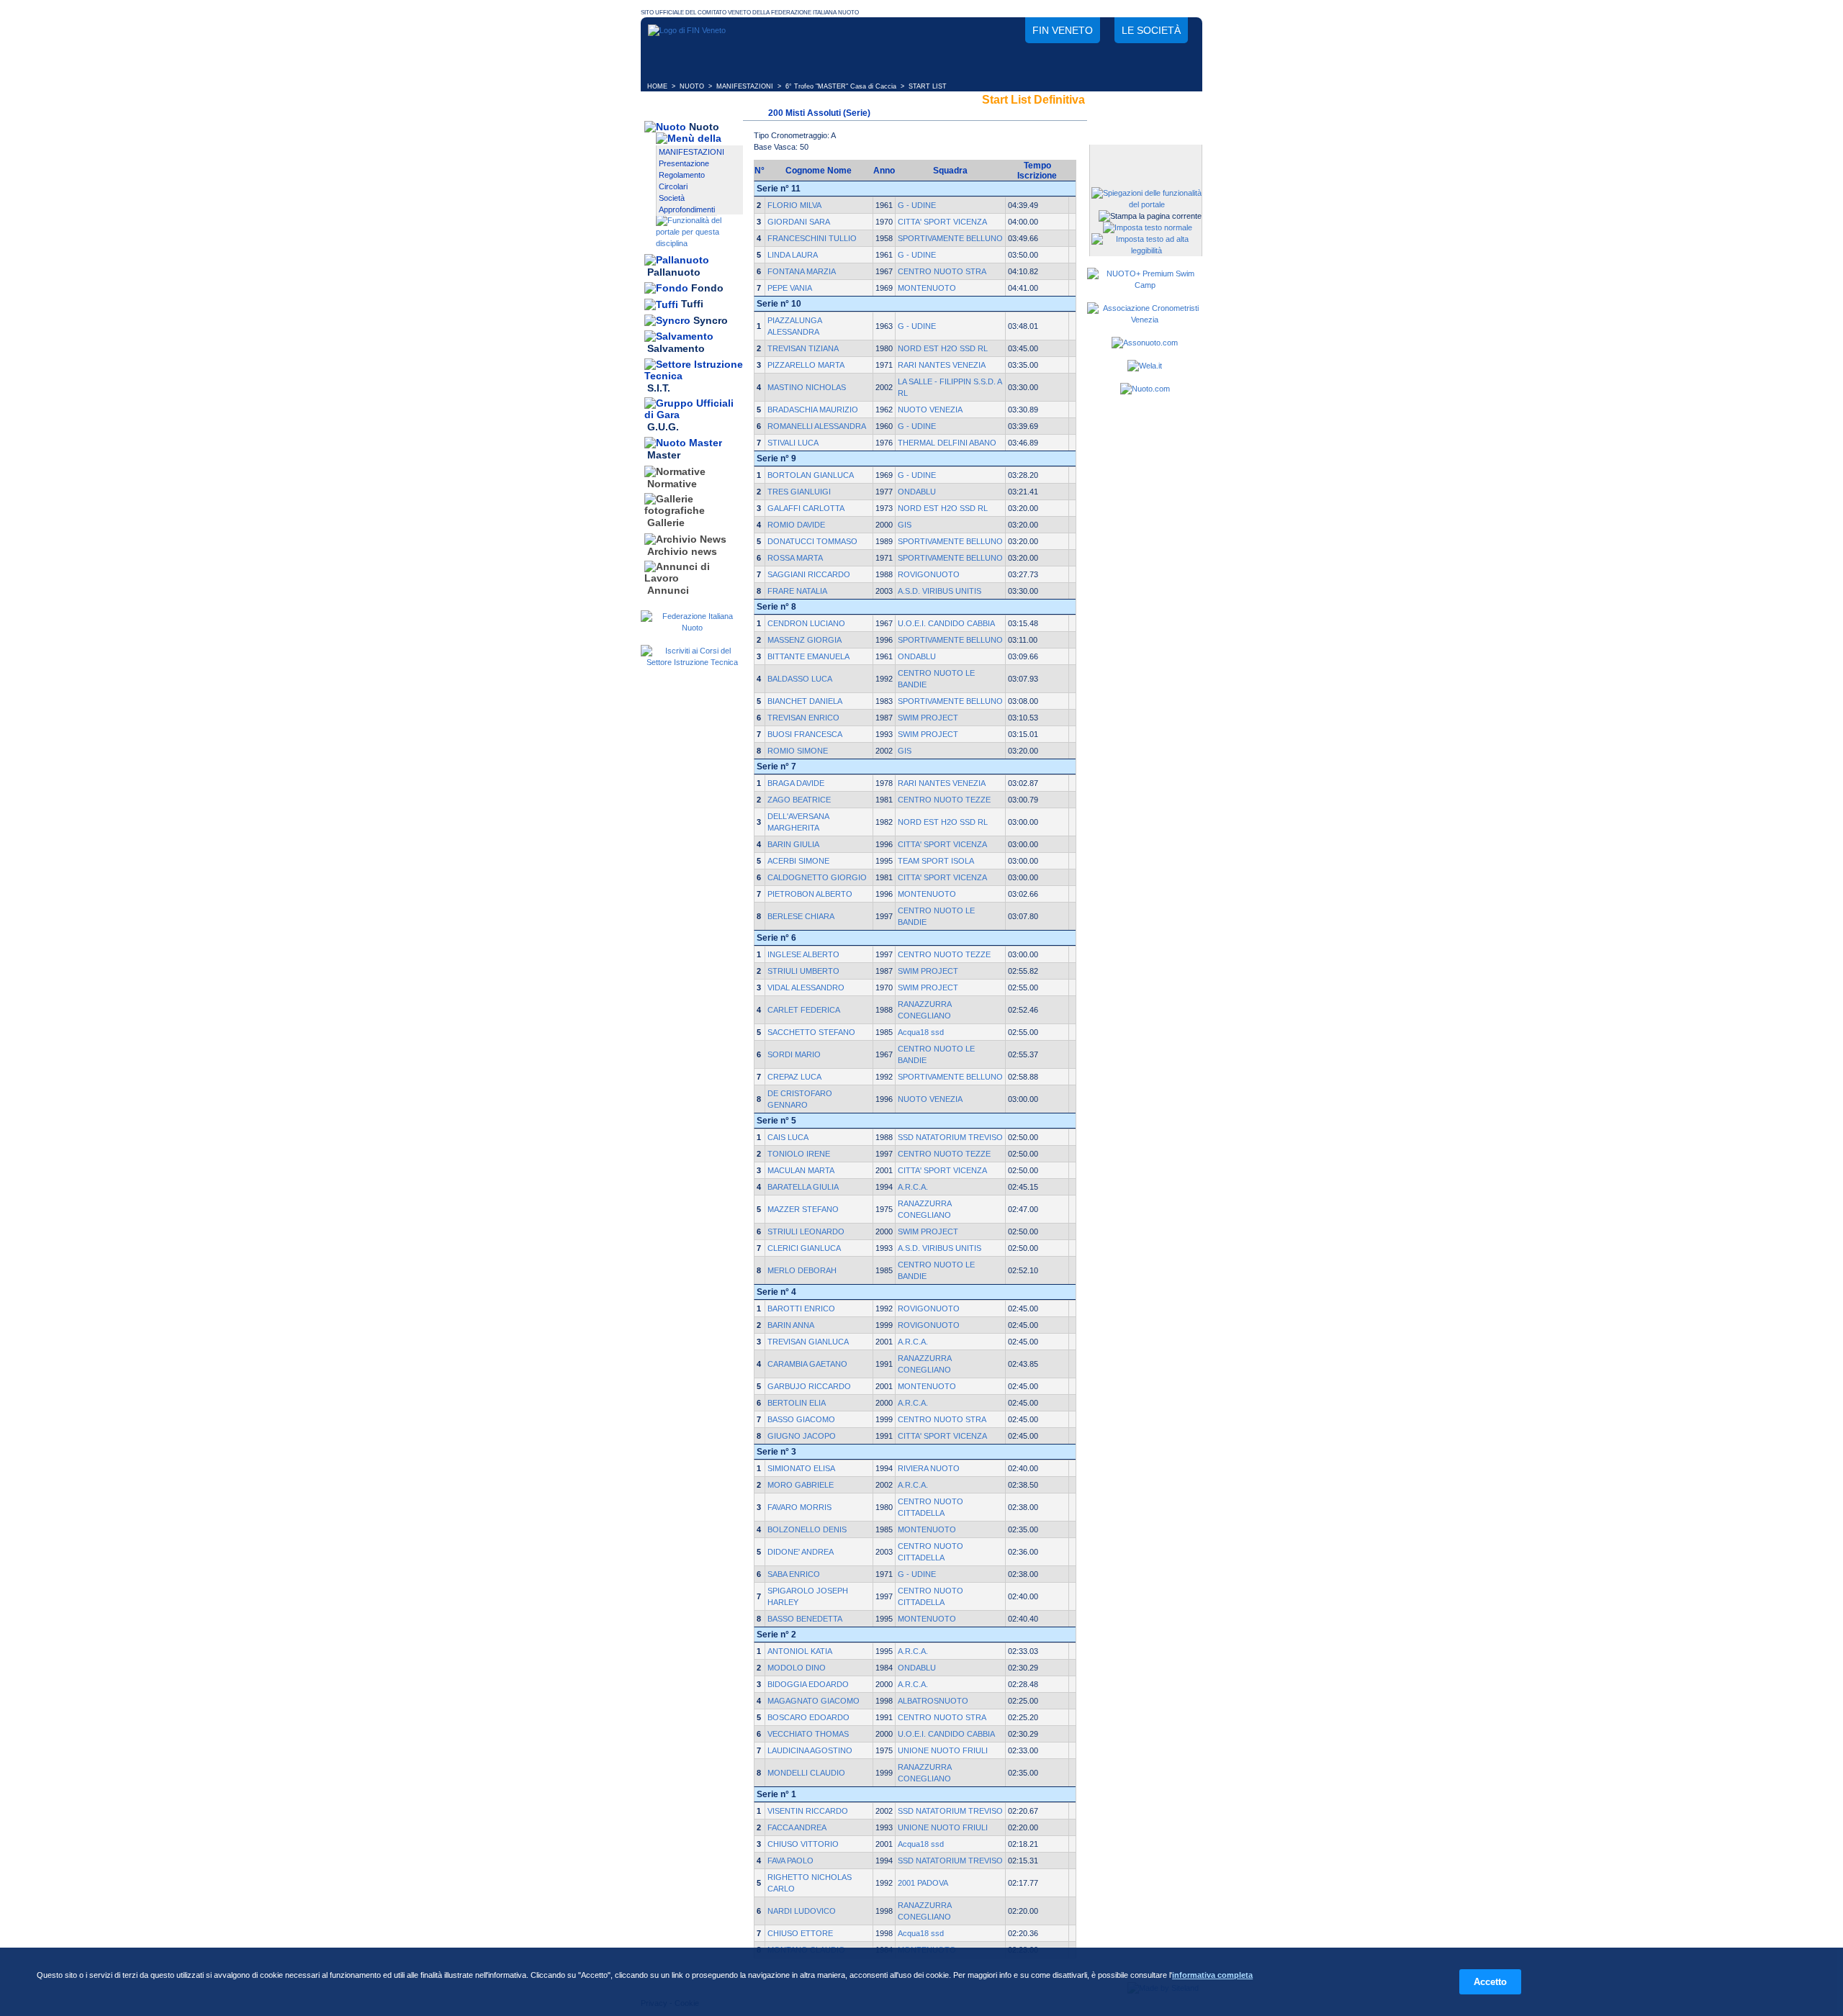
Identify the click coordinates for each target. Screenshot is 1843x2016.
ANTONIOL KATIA (800, 1651)
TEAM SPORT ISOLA (936, 861)
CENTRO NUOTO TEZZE (944, 800)
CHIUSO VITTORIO (803, 1844)
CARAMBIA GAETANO (807, 1364)
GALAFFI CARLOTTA (806, 508)
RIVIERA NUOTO (929, 1468)
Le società (1151, 30)
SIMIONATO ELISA (801, 1468)
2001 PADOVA (923, 1883)
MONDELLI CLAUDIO (806, 1773)
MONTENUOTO (927, 288)
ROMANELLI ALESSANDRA (817, 426)
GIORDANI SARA (799, 222)
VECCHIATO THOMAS (808, 1734)
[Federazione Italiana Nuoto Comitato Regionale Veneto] (687, 30)
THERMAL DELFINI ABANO (947, 443)
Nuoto (704, 127)
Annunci (668, 590)
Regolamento (682, 175)
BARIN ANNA (791, 1325)
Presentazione (684, 163)
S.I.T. (659, 388)
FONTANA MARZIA (802, 271)
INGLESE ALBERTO (803, 954)
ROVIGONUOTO (929, 574)
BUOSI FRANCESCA (805, 734)
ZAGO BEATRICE (799, 800)
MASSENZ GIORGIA (805, 640)
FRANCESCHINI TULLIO (812, 238)
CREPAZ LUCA (794, 1077)
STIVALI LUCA (793, 443)
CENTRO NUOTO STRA (942, 271)
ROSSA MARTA (795, 558)
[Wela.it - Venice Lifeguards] (1145, 366)
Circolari (673, 186)
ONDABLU (917, 492)
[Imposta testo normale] (1148, 227)
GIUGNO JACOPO (802, 1436)
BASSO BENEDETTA (805, 1619)
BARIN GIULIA (793, 844)
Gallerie (666, 523)
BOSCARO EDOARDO (808, 1717)
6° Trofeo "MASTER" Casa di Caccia (841, 86)
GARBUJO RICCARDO (809, 1386)
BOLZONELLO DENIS (807, 1529)
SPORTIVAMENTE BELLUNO (950, 238)
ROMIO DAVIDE (796, 525)
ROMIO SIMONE (798, 751)
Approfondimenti (687, 209)
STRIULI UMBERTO (803, 971)
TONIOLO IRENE (799, 1154)
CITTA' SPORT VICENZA (942, 222)
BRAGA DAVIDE (796, 783)
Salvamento (676, 349)
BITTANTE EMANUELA (808, 656)
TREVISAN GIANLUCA (808, 1342)
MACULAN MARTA (801, 1170)
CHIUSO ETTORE (800, 1933)
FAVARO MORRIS (799, 1507)
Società (672, 198)
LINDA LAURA (793, 255)
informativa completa (1212, 1975)
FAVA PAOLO (790, 1861)
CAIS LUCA (788, 1137)
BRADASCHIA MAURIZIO (813, 410)
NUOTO (692, 86)
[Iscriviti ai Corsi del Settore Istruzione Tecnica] (692, 662)
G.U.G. (663, 427)
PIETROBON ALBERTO (810, 894)
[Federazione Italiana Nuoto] (692, 628)
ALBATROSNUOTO (933, 1701)
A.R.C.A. (913, 1187)
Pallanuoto (674, 272)
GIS (905, 525)
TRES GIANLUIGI (799, 492)
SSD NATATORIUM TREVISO (950, 1137)
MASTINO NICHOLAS (807, 387)
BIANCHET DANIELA (805, 701)
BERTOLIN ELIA (797, 1403)
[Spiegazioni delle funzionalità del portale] (1146, 204)
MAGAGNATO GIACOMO (814, 1701)
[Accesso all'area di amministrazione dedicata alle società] (1145, 157)
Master (664, 456)
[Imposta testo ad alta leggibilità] (1146, 250)
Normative (672, 484)
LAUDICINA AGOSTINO (810, 1750)
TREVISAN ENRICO (803, 718)
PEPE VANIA (790, 288)
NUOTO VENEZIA (930, 410)
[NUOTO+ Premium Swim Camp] (1145, 285)
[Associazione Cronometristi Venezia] (1145, 320)
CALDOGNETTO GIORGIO (817, 877)
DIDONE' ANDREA (801, 1552)
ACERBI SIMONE (798, 861)
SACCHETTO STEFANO (811, 1032)
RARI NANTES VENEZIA (942, 365)
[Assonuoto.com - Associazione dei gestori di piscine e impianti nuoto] (1145, 343)
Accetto (1490, 1982)
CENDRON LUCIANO (806, 623)
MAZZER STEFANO (803, 1209)
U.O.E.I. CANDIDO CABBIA (946, 623)
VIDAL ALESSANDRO (806, 987)
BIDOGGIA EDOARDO (808, 1684)
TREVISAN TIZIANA (803, 348)
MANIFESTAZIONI (745, 86)
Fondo (707, 288)
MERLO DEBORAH (802, 1270)
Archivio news (682, 551)
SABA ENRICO (794, 1574)
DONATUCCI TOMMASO (812, 541)
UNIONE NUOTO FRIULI (943, 1750)
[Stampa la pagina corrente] (1150, 216)
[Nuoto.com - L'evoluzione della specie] (1145, 389)
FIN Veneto (1063, 30)
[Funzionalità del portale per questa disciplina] (699, 243)
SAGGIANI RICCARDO (809, 574)
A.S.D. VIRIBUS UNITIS (939, 591)
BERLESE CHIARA (801, 916)
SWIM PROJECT (928, 718)
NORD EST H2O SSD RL (943, 348)
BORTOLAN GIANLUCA (811, 475)
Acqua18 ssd (921, 1032)
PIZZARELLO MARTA (806, 365)
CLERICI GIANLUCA (804, 1248)
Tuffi (692, 304)
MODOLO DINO (797, 1668)
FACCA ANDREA (797, 1827)
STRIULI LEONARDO (806, 1231)
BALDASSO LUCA (800, 679)
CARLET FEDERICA (804, 1010)
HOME (657, 86)
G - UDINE (917, 205)
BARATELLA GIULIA (803, 1187)
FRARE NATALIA (797, 591)
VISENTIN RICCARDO (808, 1811)
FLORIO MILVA (794, 205)
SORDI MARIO (794, 1054)
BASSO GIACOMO (801, 1419)
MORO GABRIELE (801, 1485)
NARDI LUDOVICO (802, 1911)
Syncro (711, 320)
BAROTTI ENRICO (801, 1308)
